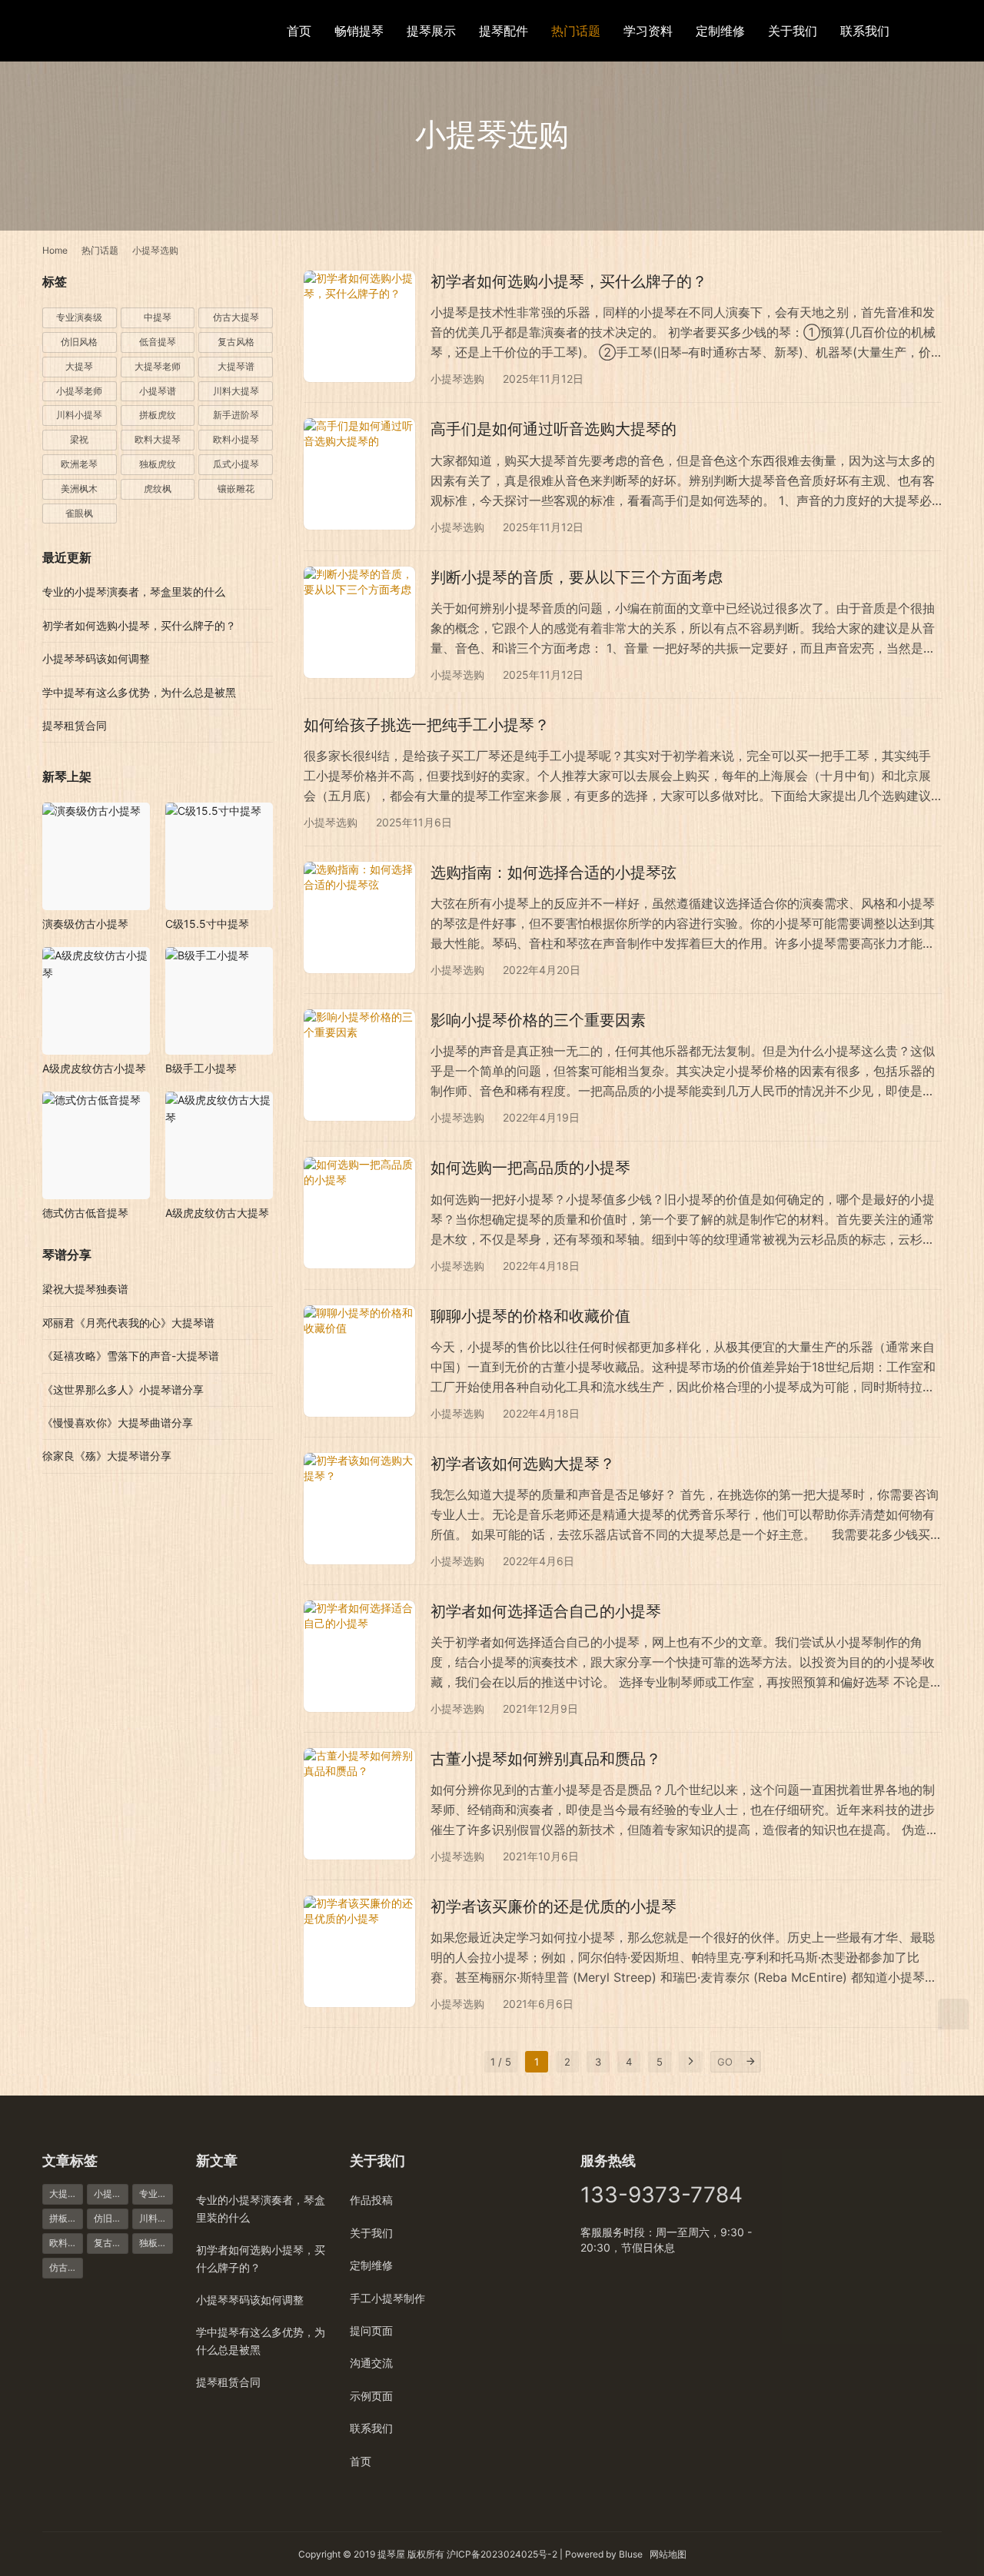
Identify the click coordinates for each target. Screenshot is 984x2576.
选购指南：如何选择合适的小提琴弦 (553, 873)
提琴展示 (431, 31)
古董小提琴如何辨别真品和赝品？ (546, 1759)
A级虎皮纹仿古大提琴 (217, 1213)
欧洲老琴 (79, 464)
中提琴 (158, 317)
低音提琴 (158, 342)
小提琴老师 (79, 391)
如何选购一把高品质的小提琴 (530, 1168)
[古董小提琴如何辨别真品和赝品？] (359, 1804)
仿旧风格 (79, 342)
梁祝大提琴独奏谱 (85, 1289)
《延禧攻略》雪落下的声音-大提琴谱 (131, 1356)
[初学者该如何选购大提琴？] (359, 1509)
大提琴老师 (158, 366)
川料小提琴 (79, 415)
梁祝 (79, 439)
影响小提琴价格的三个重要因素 (538, 1020)
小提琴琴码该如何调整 (96, 658)
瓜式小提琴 (236, 464)
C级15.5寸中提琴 (207, 924)
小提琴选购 (457, 379)
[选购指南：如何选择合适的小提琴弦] (359, 917)
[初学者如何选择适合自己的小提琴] (359, 1656)
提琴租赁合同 (75, 725)
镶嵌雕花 (236, 489)
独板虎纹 (158, 464)
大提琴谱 (236, 366)
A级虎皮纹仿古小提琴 (94, 1068)
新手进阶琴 (236, 415)
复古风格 (236, 342)
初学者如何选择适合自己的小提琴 (546, 1611)
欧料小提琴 (236, 439)
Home (55, 250)
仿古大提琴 (236, 317)
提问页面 (371, 2330)
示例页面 (371, 2396)
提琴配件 (504, 31)
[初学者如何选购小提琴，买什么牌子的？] (359, 326)
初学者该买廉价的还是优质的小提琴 (553, 1906)
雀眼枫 (79, 513)
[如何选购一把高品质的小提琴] (359, 1213)
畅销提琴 (359, 31)
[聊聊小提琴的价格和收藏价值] (359, 1361)
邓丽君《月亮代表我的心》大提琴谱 (128, 1323)
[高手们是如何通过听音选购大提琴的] (359, 474)
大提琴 (79, 366)
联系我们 (865, 31)
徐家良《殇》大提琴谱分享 (107, 1456)
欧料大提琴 (158, 439)
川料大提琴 (236, 391)
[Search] (935, 30)
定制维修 (720, 31)
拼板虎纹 (158, 415)
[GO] (750, 2062)
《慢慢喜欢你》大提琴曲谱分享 (118, 1423)
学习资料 (648, 31)
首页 (299, 31)
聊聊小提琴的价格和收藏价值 (530, 1316)
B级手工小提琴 (201, 1068)
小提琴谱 (158, 391)
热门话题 (576, 31)
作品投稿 (371, 2200)
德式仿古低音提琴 (85, 1213)
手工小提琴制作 (387, 2298)
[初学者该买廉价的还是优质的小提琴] (359, 1951)
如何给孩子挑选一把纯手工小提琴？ (427, 725)
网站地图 (668, 2554)
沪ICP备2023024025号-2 (502, 2554)
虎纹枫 (158, 489)
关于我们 (793, 31)
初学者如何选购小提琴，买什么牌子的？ (569, 281)
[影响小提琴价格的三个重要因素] (359, 1065)
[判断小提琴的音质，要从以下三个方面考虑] (359, 622)
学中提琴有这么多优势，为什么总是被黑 (139, 692)
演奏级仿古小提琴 (85, 924)
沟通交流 (371, 2363)
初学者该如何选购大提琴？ (523, 1464)
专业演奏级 (79, 317)
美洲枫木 (79, 489)
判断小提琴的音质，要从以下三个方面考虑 (577, 577)
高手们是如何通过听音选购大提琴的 (553, 429)
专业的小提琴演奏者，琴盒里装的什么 (134, 592)
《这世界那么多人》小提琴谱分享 (123, 1389)
